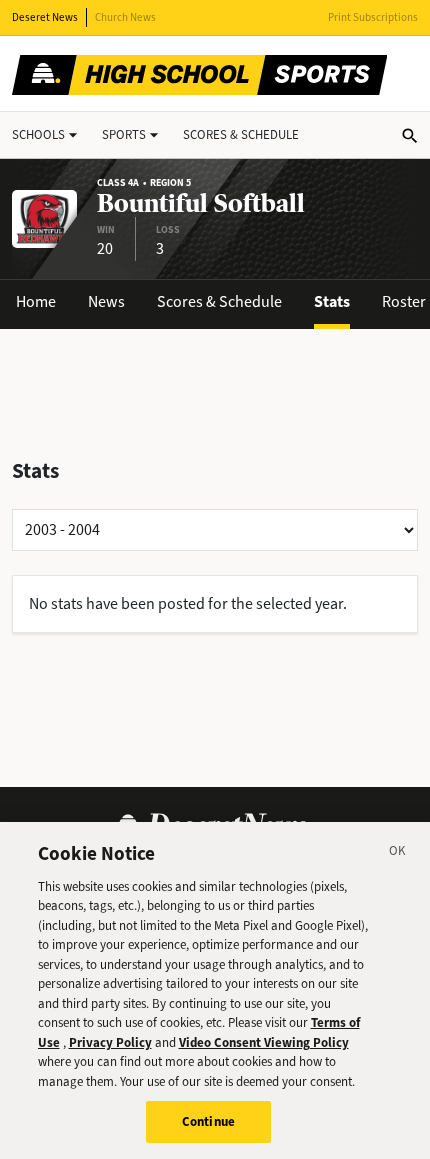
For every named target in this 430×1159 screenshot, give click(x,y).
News (106, 301)
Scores (241, 134)
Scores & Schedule (219, 301)
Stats (332, 301)
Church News (125, 17)
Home (36, 301)
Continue (208, 1121)
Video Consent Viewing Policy (264, 1042)
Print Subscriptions (373, 17)
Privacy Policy (110, 1042)
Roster (404, 301)
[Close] (398, 854)
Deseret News (45, 17)
